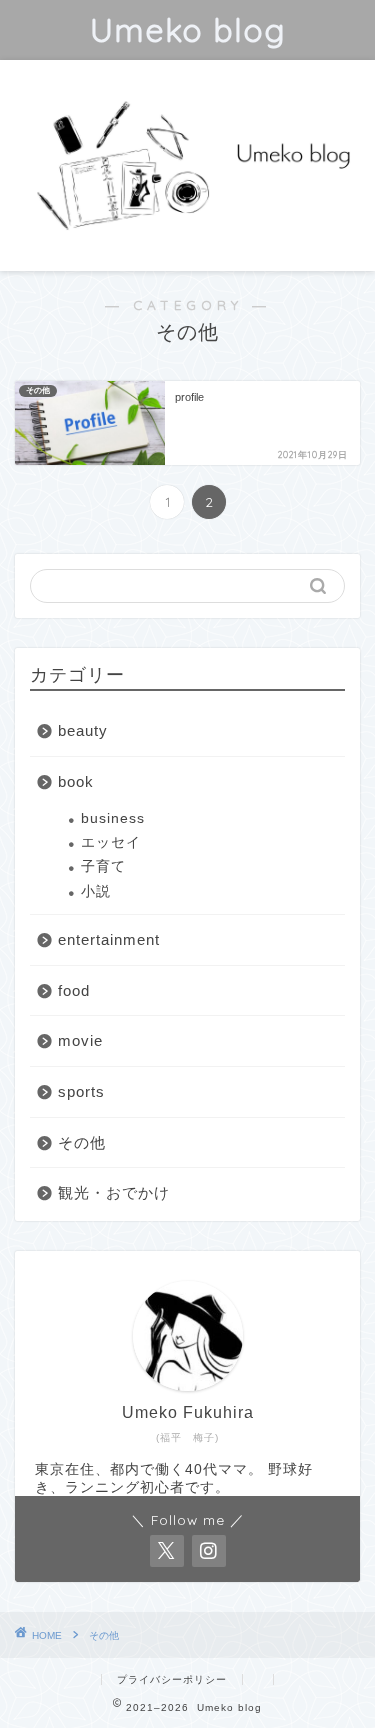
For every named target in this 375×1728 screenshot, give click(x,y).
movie (80, 1040)
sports (81, 1091)
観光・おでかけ (114, 1192)
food (74, 990)
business (113, 818)
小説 (96, 891)
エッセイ (111, 842)
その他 (82, 1142)
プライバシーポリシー (172, 1679)
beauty (83, 730)
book (76, 781)
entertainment (109, 939)
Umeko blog (187, 30)
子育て (103, 866)
